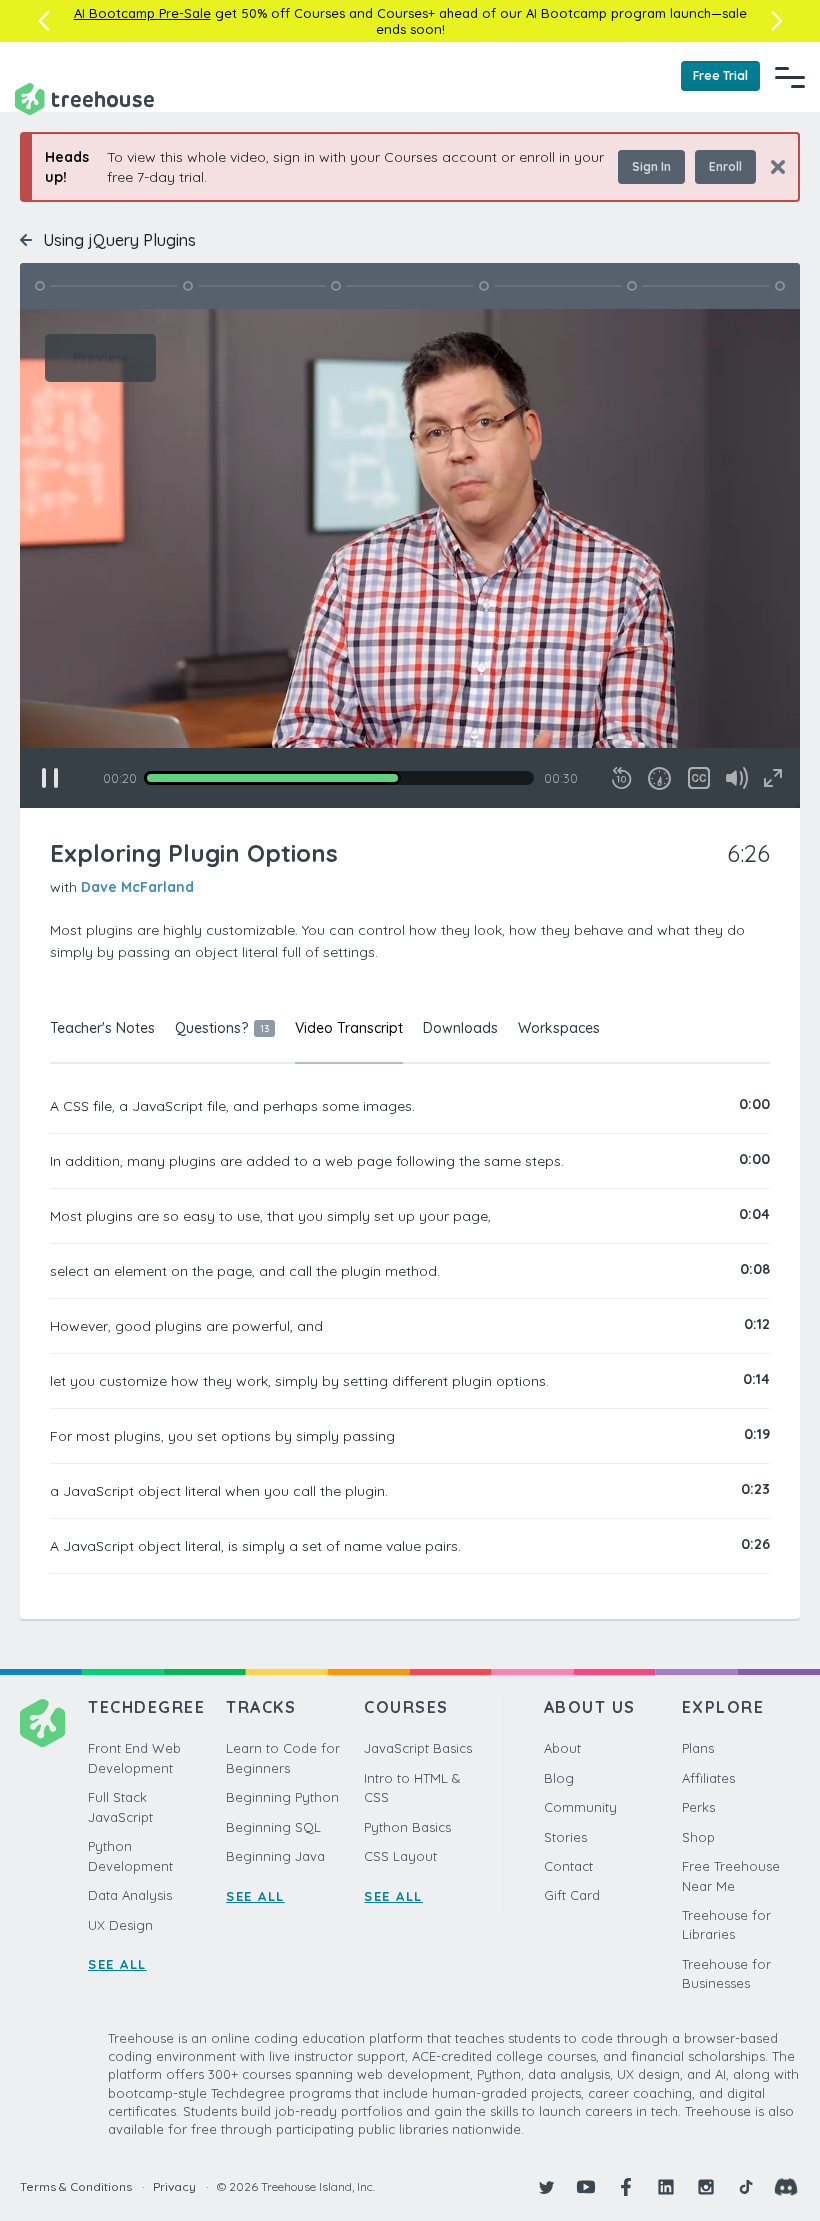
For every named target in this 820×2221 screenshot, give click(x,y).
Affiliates (708, 1778)
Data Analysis (130, 1895)
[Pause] (50, 778)
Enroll (725, 166)
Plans (698, 1748)
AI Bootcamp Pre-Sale (142, 13)
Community (580, 1807)
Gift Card (572, 1895)
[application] (410, 558)
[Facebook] (626, 2187)
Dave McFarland (137, 887)
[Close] (770, 166)
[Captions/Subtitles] (699, 778)
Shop (698, 1837)
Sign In (651, 166)
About (562, 1748)
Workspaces (559, 1028)
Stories (565, 1837)
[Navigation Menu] (790, 77)
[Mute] (737, 778)
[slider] (339, 778)
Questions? (222, 1028)
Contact (568, 1866)
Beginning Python (282, 1797)
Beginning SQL (273, 1827)
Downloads (460, 1028)
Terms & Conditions (76, 2186)
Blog (559, 1778)
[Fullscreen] (773, 778)
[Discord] (786, 2187)
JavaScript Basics (418, 1748)
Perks (698, 1807)
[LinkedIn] (666, 2187)
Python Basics (407, 1827)
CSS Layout (400, 1856)
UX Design (120, 1925)
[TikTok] (746, 2187)
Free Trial (720, 75)
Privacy (174, 2186)
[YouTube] (586, 2187)
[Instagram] (706, 2187)
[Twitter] (546, 2187)
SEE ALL (117, 1964)
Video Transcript (349, 1028)
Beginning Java (275, 1856)
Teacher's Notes (102, 1028)
